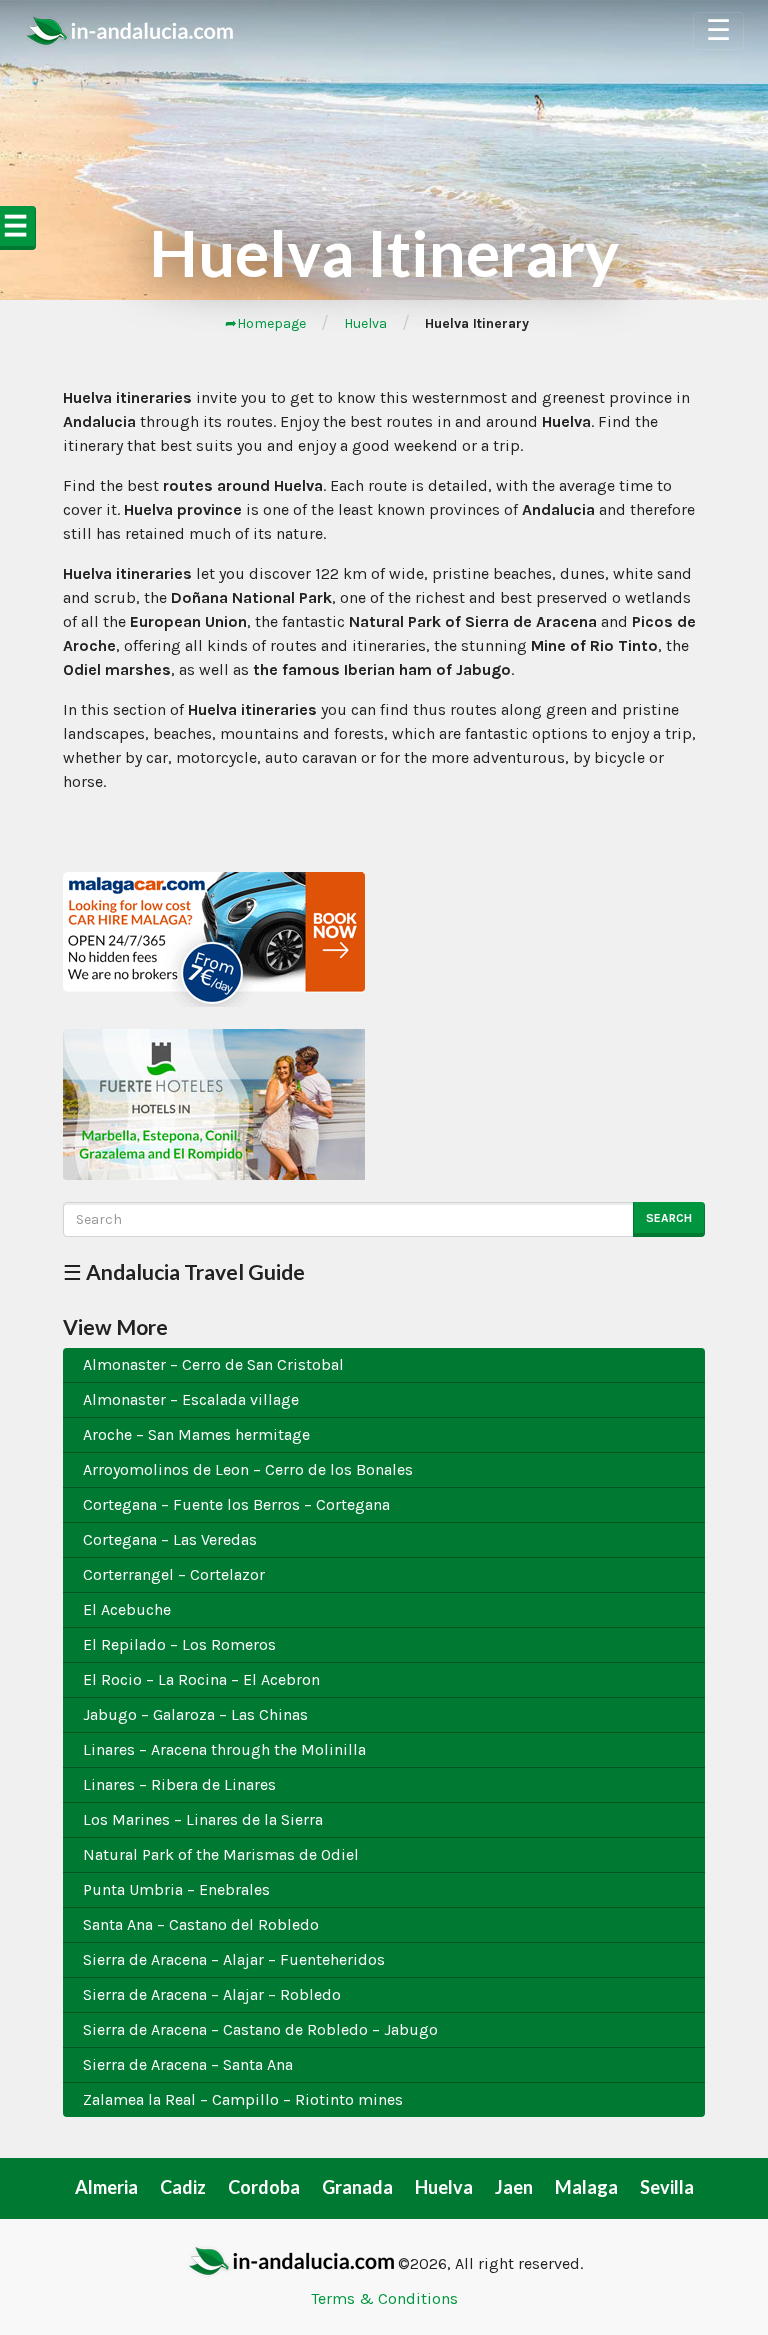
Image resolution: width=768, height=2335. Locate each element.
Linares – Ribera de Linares (179, 1784)
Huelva (365, 323)
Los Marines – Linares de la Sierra (203, 1819)
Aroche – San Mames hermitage (196, 1434)
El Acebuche (127, 1609)
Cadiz (183, 2187)
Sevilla (667, 2187)
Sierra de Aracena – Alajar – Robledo (212, 1994)
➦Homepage (265, 323)
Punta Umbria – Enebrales (176, 1889)
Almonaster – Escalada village (191, 1399)
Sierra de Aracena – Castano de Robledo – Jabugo (260, 2029)
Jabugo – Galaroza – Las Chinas (195, 1714)
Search (669, 1218)
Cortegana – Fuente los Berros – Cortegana (236, 1504)
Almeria (106, 2187)
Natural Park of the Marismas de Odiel (221, 1854)
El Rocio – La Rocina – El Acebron (201, 1679)
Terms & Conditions (384, 2298)
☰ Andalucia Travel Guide (184, 1271)
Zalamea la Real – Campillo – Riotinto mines (243, 2099)
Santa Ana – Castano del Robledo (201, 1924)
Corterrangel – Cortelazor (174, 1574)
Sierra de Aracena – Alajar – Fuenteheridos (234, 1959)
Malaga (586, 2187)
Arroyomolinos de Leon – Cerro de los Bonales (248, 1469)
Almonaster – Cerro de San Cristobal (213, 1364)
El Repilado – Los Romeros (179, 1644)
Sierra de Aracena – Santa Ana (188, 2064)
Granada (357, 2187)
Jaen (514, 2187)
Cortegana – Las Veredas (170, 1539)
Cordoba (264, 2187)
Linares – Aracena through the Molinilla (224, 1749)
